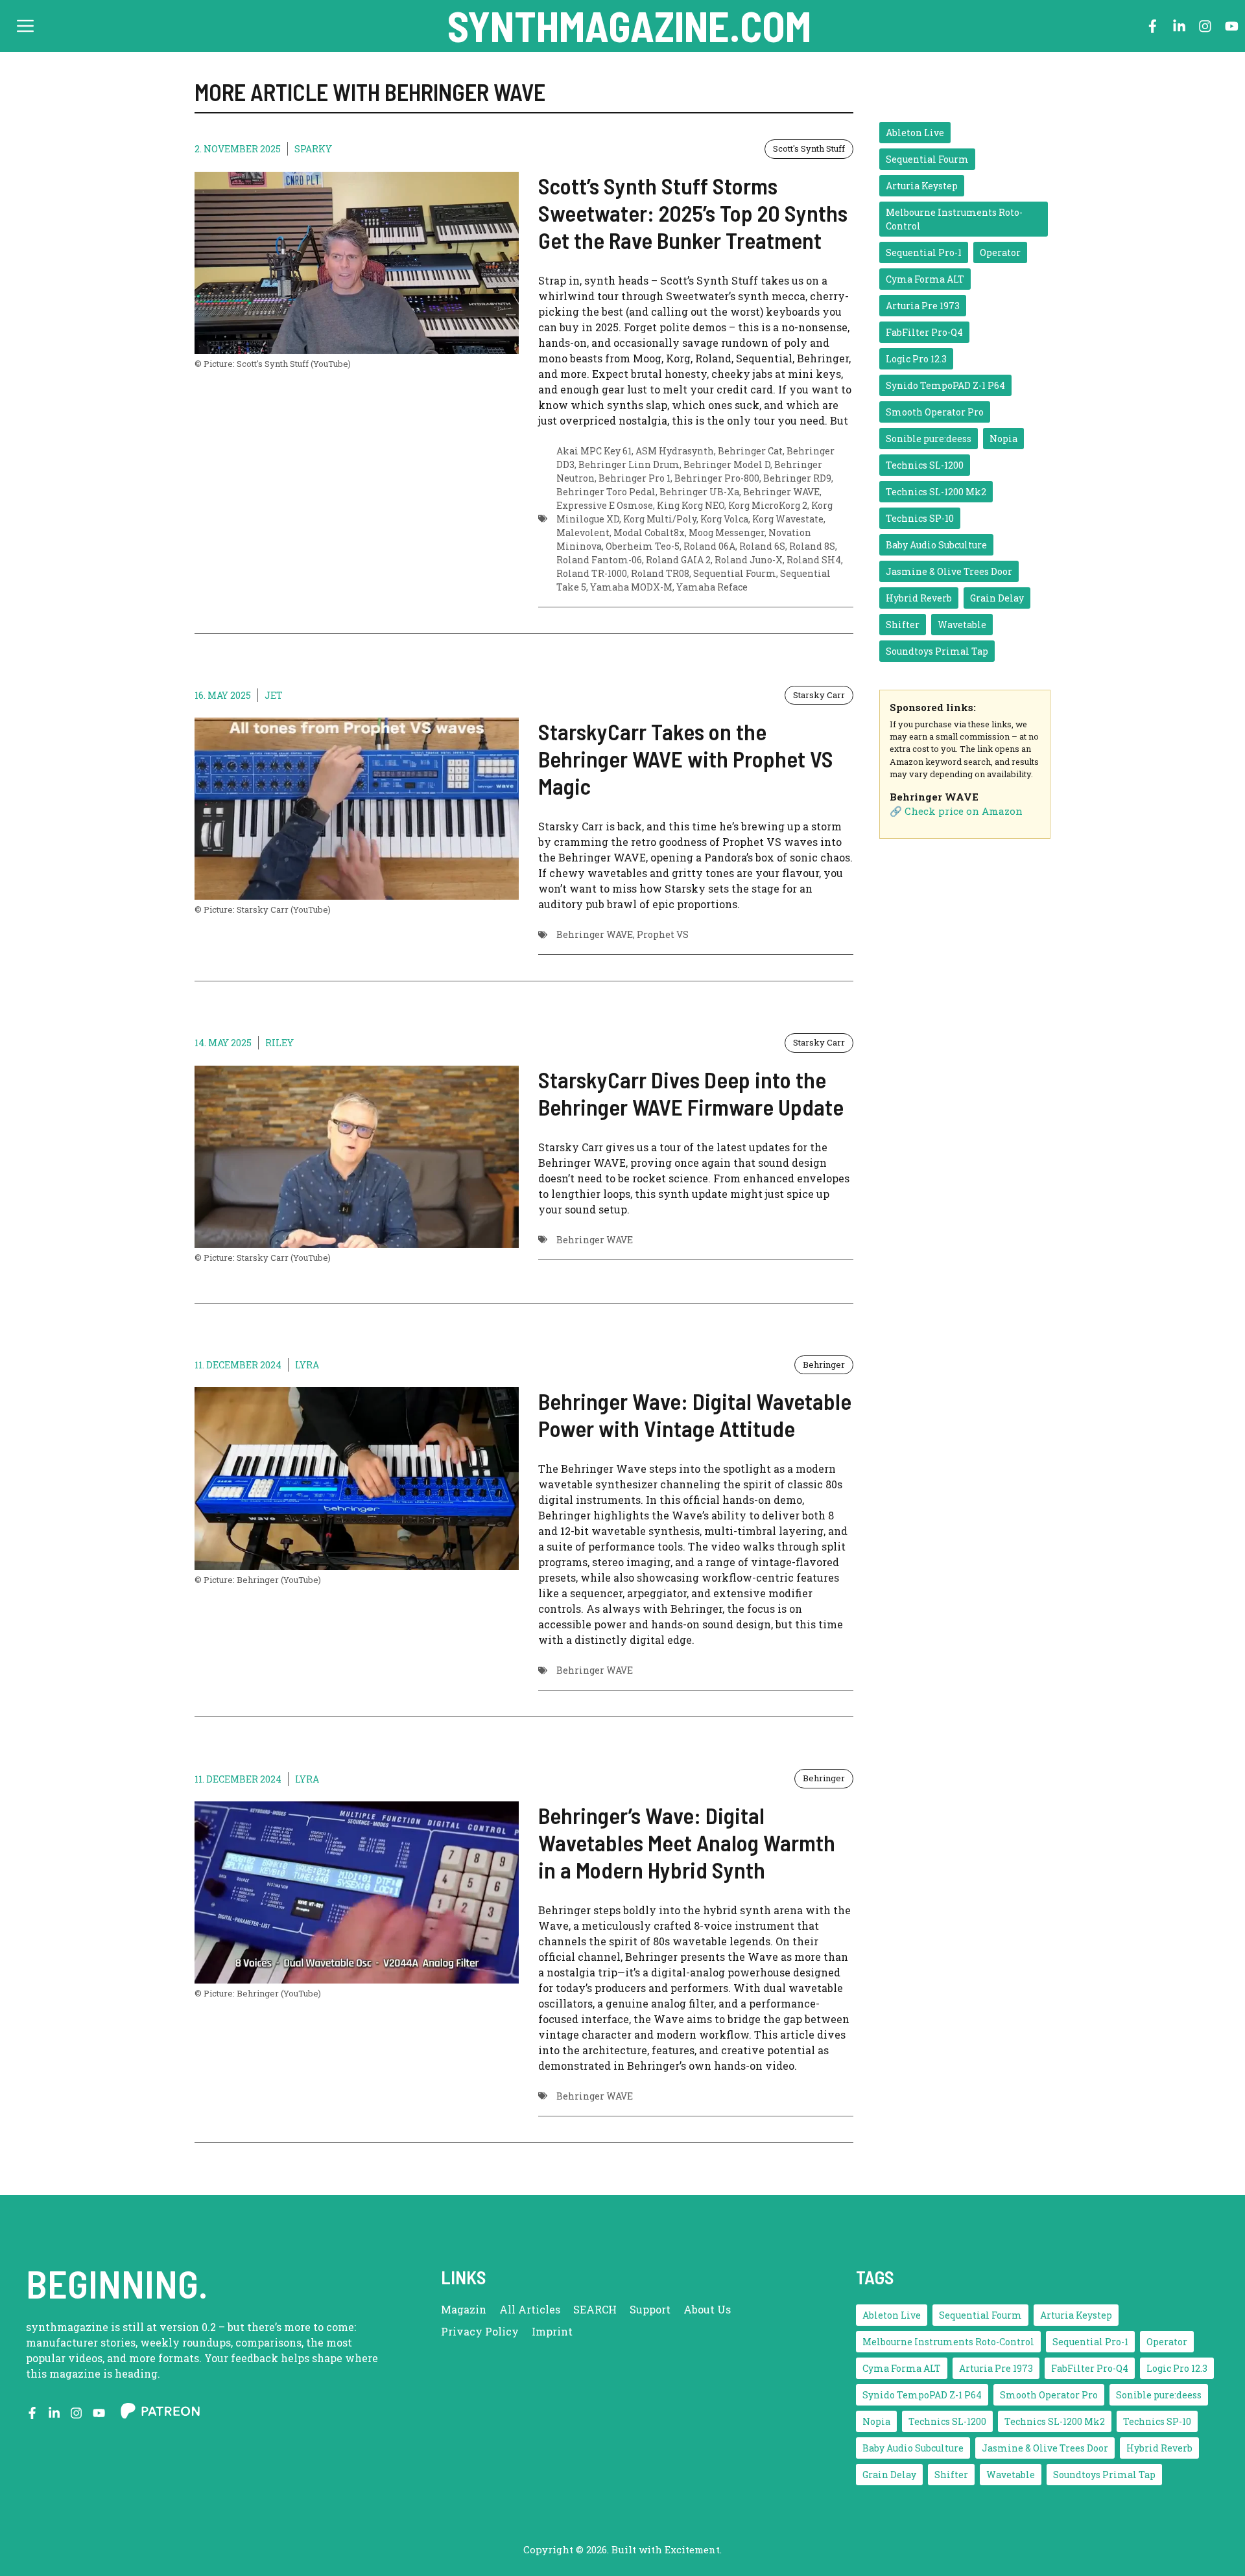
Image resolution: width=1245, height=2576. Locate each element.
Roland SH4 (814, 560)
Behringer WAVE (781, 492)
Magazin (464, 2309)
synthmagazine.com (629, 26)
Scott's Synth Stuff (809, 148)
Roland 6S (762, 546)
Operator (1000, 252)
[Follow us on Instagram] (1205, 26)
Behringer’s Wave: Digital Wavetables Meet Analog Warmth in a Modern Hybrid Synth (687, 1842)
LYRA (307, 1365)
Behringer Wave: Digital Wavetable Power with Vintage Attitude (695, 1414)
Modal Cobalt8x (649, 533)
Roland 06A (709, 546)
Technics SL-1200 (925, 465)
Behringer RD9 (797, 478)
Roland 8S (812, 546)
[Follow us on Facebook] (1153, 26)
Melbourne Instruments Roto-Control (954, 219)
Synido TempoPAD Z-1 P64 (945, 385)
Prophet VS (663, 934)
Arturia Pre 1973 (923, 306)
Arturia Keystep (922, 186)
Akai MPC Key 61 (594, 451)
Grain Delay (997, 598)
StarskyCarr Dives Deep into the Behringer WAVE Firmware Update (691, 1093)
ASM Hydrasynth (675, 451)
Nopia (1003, 439)
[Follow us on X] (54, 2413)
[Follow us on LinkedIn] (1179, 26)
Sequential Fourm (735, 573)
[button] (25, 26)
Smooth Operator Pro (935, 412)
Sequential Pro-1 (924, 252)
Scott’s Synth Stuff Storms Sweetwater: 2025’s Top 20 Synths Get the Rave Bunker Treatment (693, 213)
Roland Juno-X (749, 560)
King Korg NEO (691, 505)
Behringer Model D (727, 464)
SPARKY (313, 149)
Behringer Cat (750, 451)
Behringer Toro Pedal (606, 492)
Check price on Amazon (964, 811)
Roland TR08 (660, 573)
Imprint (552, 2331)
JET (274, 695)
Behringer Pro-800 (717, 478)
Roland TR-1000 (592, 573)
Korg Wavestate (788, 519)
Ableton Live (915, 133)
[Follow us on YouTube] (1232, 26)
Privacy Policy (480, 2331)
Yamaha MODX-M (631, 587)
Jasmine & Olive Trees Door (949, 571)
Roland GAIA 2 (678, 560)
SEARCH (595, 2309)
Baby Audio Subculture (936, 545)
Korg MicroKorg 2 (768, 505)
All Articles (530, 2309)
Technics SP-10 (920, 518)
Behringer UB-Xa (699, 492)
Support (650, 2309)
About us (707, 2309)
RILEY (279, 1043)
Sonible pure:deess (929, 439)
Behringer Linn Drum (629, 464)
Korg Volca (724, 519)
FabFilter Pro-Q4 (924, 332)
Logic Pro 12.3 (916, 359)
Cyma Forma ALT (925, 279)
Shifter (903, 625)
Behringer (824, 1364)
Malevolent (583, 533)
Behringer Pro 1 (634, 478)
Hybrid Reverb (919, 598)
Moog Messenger (727, 533)
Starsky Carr (819, 695)
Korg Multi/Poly (660, 519)
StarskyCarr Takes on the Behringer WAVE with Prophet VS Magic (686, 758)
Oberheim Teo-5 (643, 546)
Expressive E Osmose (605, 505)
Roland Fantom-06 (599, 560)
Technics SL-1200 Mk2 (936, 492)
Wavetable (962, 625)
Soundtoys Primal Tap (937, 651)
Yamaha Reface (712, 587)
